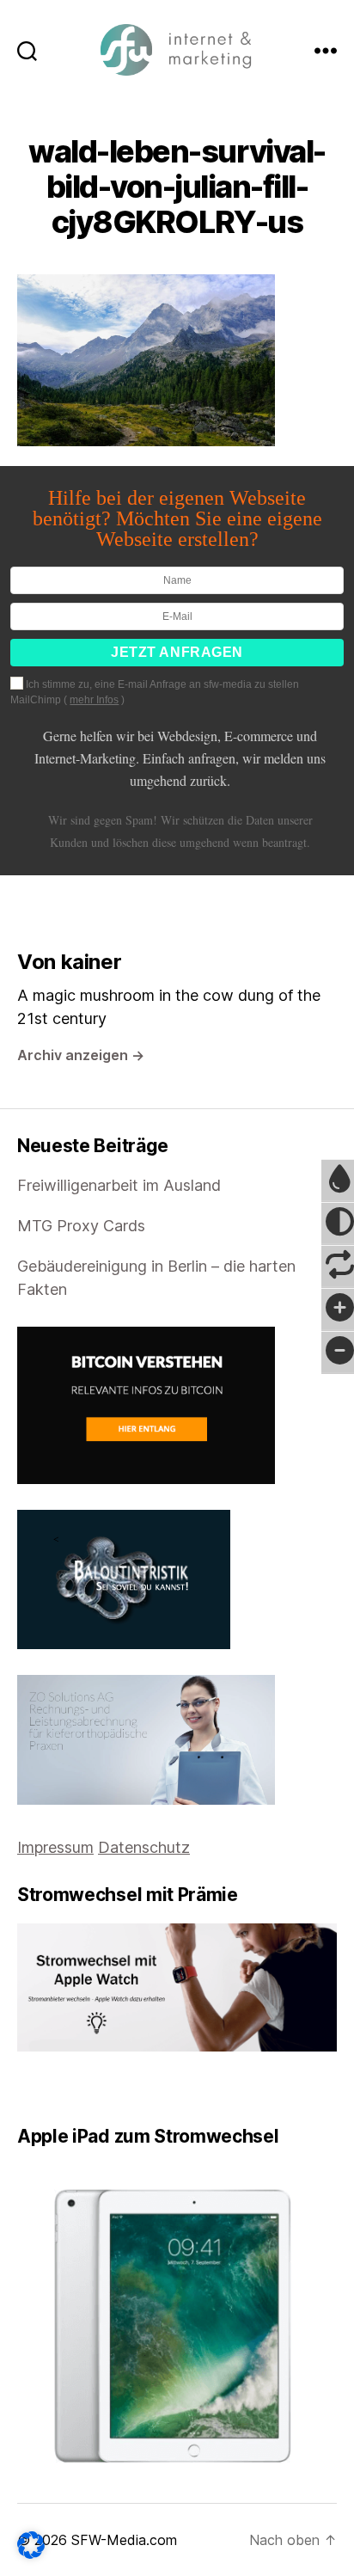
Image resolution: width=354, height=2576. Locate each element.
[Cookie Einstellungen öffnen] (31, 2545)
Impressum (55, 1847)
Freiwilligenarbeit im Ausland (119, 1185)
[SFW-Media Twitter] (35, 2088)
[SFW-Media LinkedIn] (47, 2088)
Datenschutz (144, 1847)
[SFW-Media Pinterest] (71, 2088)
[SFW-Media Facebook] (23, 2088)
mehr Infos (94, 700)
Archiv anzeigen (81, 1055)
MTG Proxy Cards (81, 1226)
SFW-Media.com (124, 2540)
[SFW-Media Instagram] (59, 2088)
